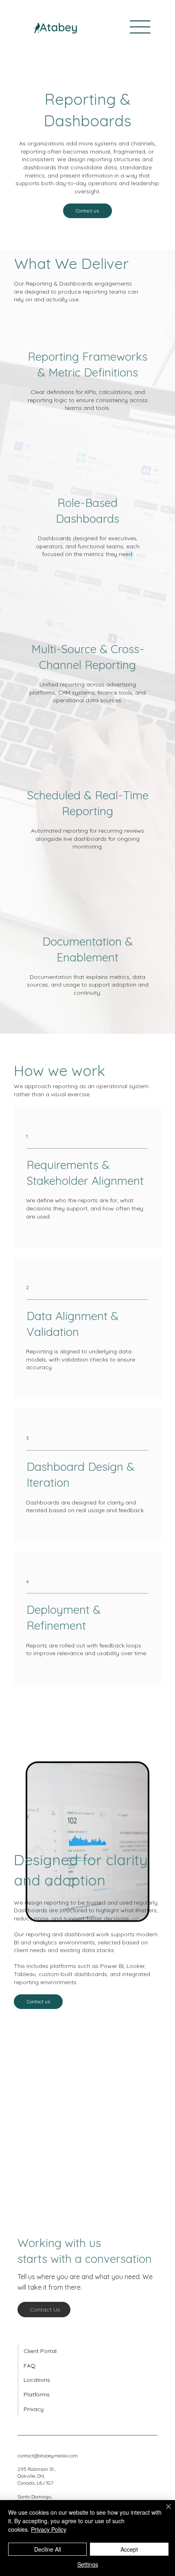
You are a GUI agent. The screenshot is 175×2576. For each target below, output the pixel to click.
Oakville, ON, (31, 2476)
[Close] (164, 2511)
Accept (129, 2549)
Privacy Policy (49, 2529)
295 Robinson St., (36, 2469)
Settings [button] (88, 2564)
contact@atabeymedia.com (48, 2456)
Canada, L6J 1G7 (35, 2483)
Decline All (48, 2549)
